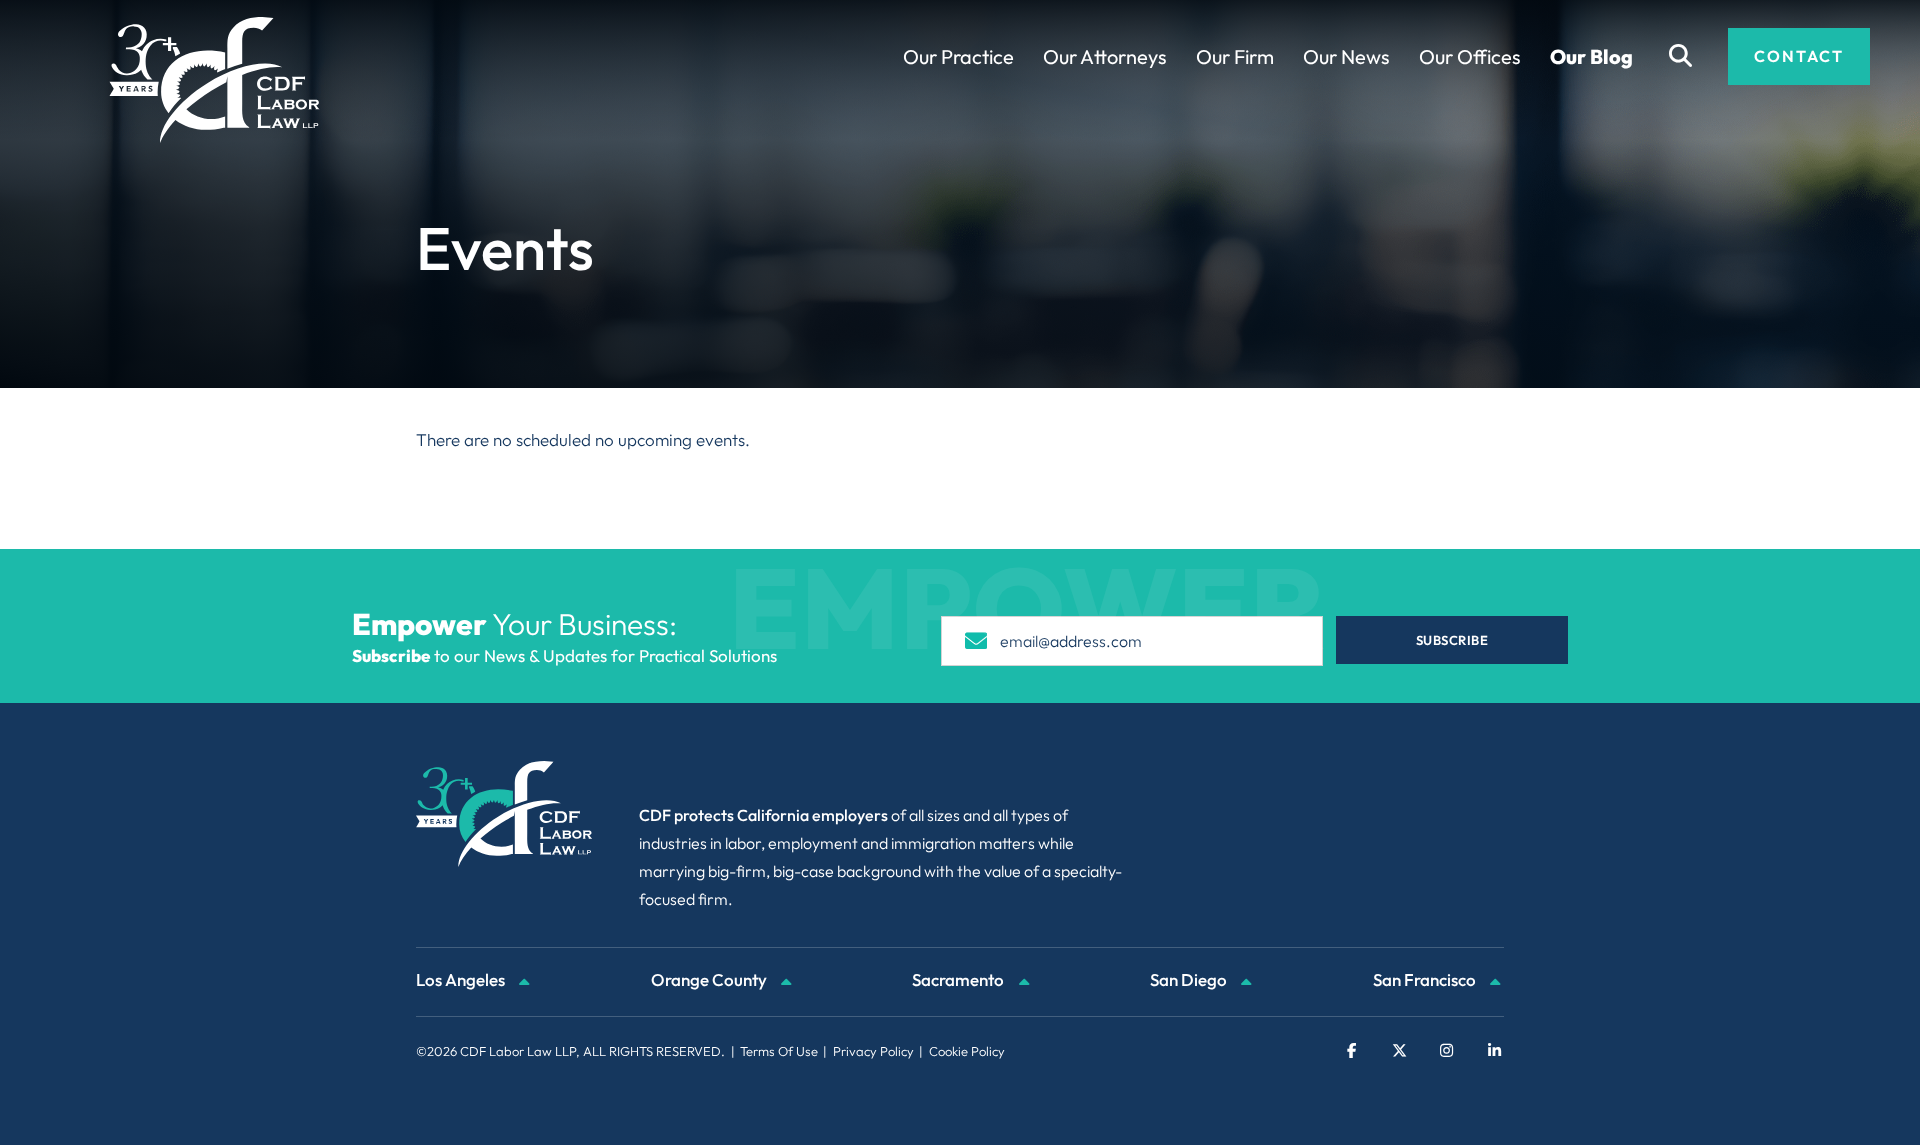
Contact (1799, 56)
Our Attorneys (1105, 56)
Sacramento (959, 979)
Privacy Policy (873, 1051)
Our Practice (958, 56)
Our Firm (1235, 56)
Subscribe (1452, 640)
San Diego (1190, 979)
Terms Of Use (779, 1051)
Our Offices (1470, 56)
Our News (1346, 56)
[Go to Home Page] (214, 80)
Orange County (710, 979)
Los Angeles (462, 979)
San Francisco (1426, 979)
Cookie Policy (967, 1051)
